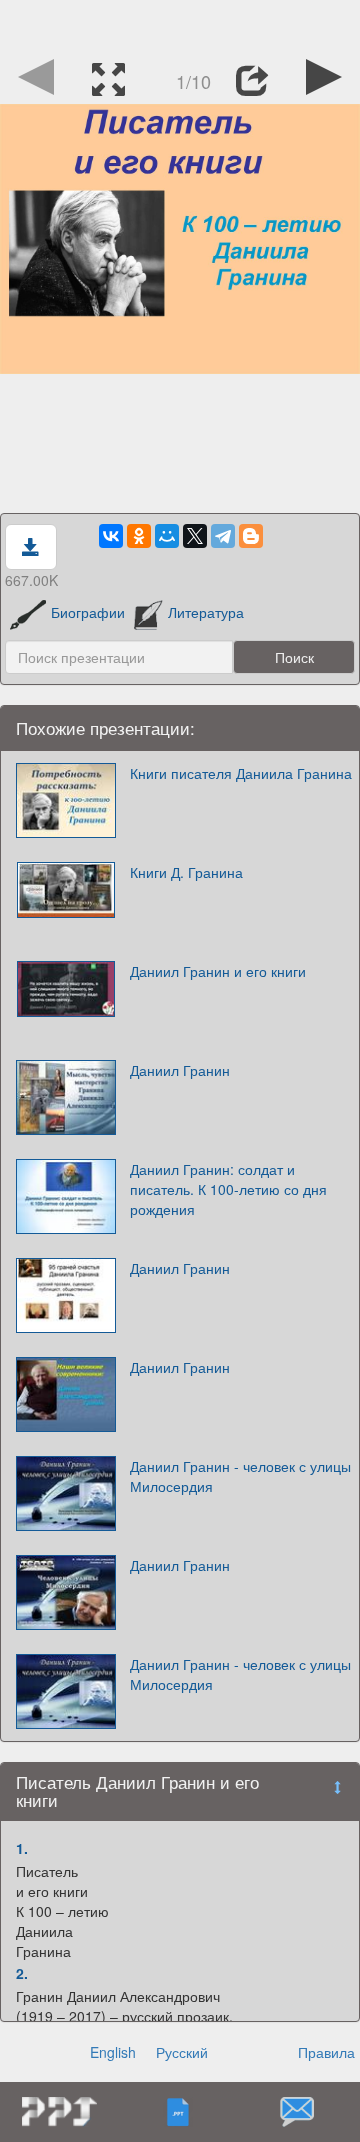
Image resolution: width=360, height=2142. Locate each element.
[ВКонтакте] (111, 536)
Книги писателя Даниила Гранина (241, 773)
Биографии (88, 612)
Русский (182, 2052)
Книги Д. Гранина (186, 872)
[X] (195, 536)
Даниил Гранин (180, 1070)
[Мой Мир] (167, 536)
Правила (326, 2052)
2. (22, 1973)
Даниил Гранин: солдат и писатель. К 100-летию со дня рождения (228, 1189)
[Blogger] (251, 536)
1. (22, 1848)
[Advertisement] (180, 25)
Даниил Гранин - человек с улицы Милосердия (240, 1476)
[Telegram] (223, 536)
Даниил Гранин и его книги (218, 971)
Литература (206, 612)
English (113, 2052)
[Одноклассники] (139, 536)
